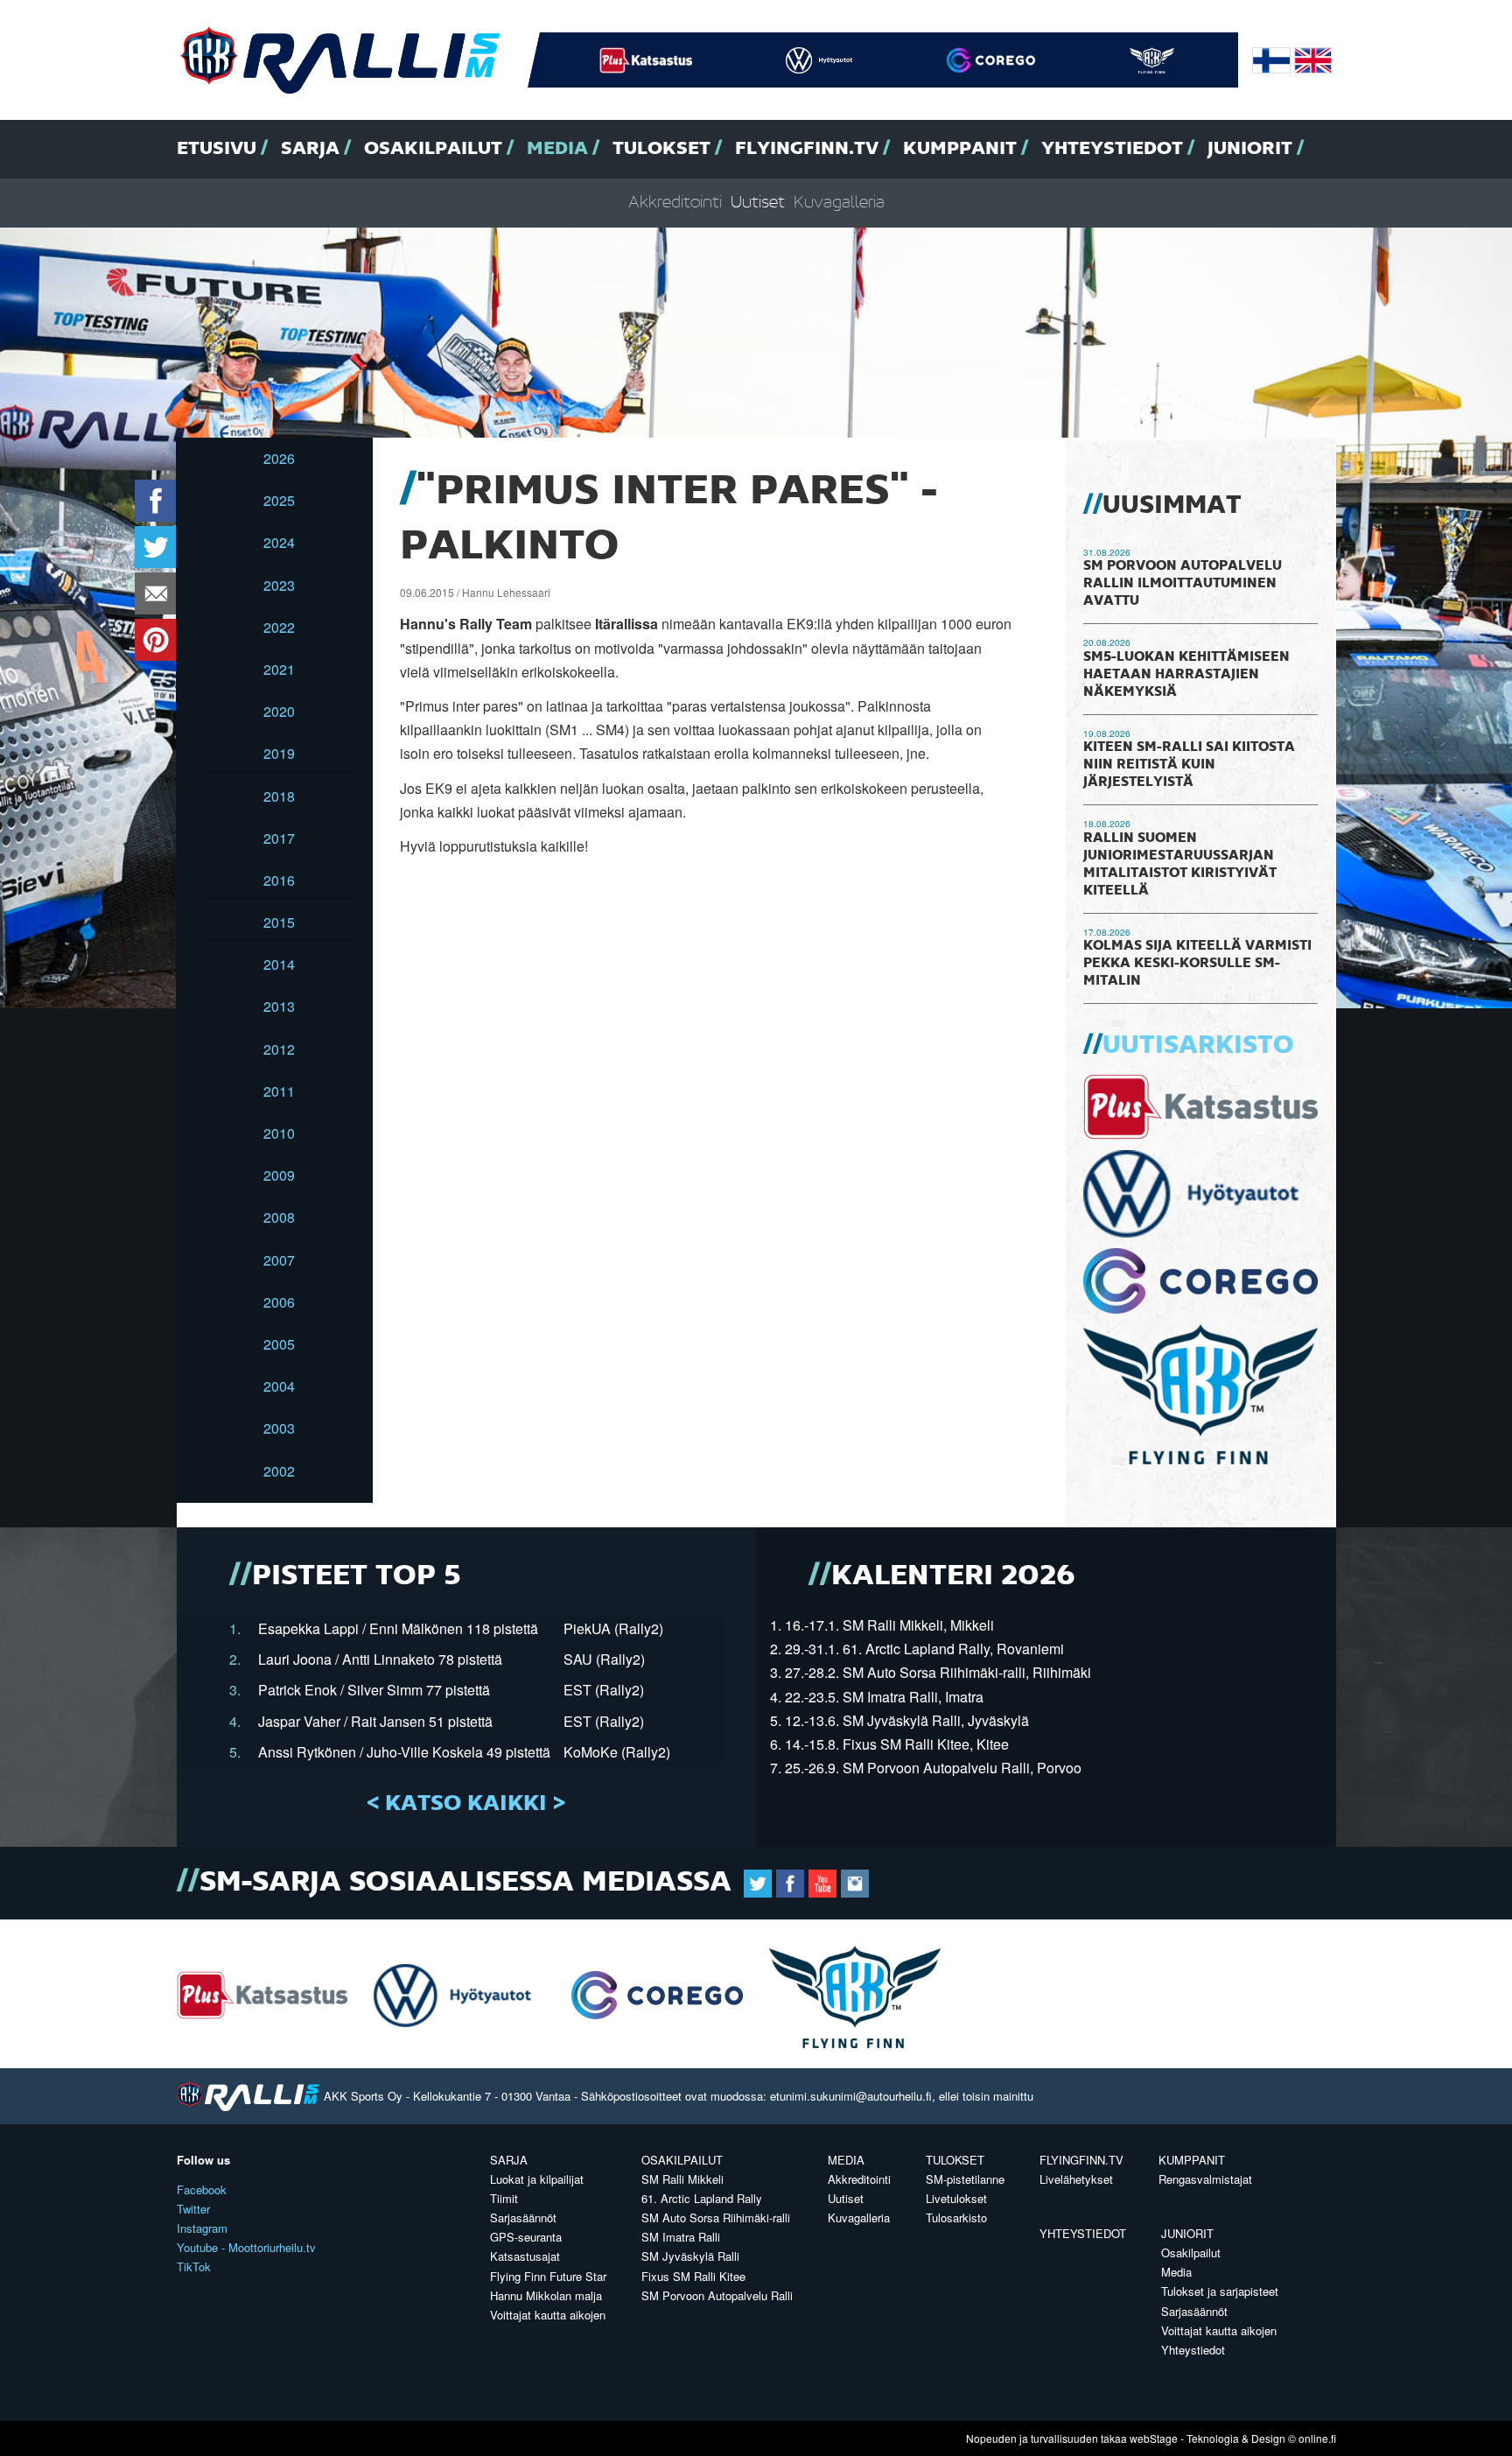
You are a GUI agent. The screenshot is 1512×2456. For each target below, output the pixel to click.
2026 (279, 458)
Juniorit (1250, 149)
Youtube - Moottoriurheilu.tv (246, 2247)
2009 (279, 1175)
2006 (279, 1302)
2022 (279, 627)
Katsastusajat (525, 2256)
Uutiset (758, 203)
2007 (279, 1260)
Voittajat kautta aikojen (548, 2315)
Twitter (193, 2209)
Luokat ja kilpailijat (537, 2179)
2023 (279, 585)
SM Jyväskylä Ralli (690, 2256)
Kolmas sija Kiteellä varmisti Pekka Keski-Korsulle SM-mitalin (1197, 964)
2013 (279, 1006)
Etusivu (217, 149)
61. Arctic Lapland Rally (702, 2198)
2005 (279, 1344)
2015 (279, 922)
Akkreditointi (675, 203)
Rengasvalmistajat (1205, 2179)
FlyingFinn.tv (807, 149)
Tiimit (504, 2198)
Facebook (202, 2189)
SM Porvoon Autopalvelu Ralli (717, 2295)
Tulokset (661, 149)
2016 (279, 880)
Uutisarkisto (1198, 1046)
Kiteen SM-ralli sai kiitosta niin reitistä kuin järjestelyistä (1189, 765)
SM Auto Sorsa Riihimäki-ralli (716, 2217)
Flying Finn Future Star (548, 2276)
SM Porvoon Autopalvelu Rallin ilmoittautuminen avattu (1183, 584)
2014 (279, 964)
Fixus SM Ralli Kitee (693, 2276)
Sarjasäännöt (523, 2217)
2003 (279, 1428)
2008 (279, 1217)
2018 (279, 796)
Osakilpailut (433, 149)
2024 (279, 542)
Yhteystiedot (1112, 149)
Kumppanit (960, 149)
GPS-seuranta (526, 2237)
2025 (279, 500)
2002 (279, 1471)
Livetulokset (956, 2198)
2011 (279, 1091)
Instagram (202, 2228)
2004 (279, 1386)
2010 (279, 1133)
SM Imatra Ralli (681, 2237)
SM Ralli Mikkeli (682, 2179)
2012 (279, 1049)
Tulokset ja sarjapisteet (1220, 2291)
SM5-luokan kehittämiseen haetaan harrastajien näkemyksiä (1186, 675)
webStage (1154, 2438)
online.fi (1317, 2438)
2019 (279, 753)
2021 (279, 669)
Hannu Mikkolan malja (546, 2295)
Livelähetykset (1076, 2179)
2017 (279, 838)
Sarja (310, 149)
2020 (279, 711)
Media (557, 149)
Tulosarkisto (956, 2217)
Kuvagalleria (839, 203)
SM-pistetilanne (965, 2179)
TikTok (194, 2267)
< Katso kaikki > (466, 1804)
